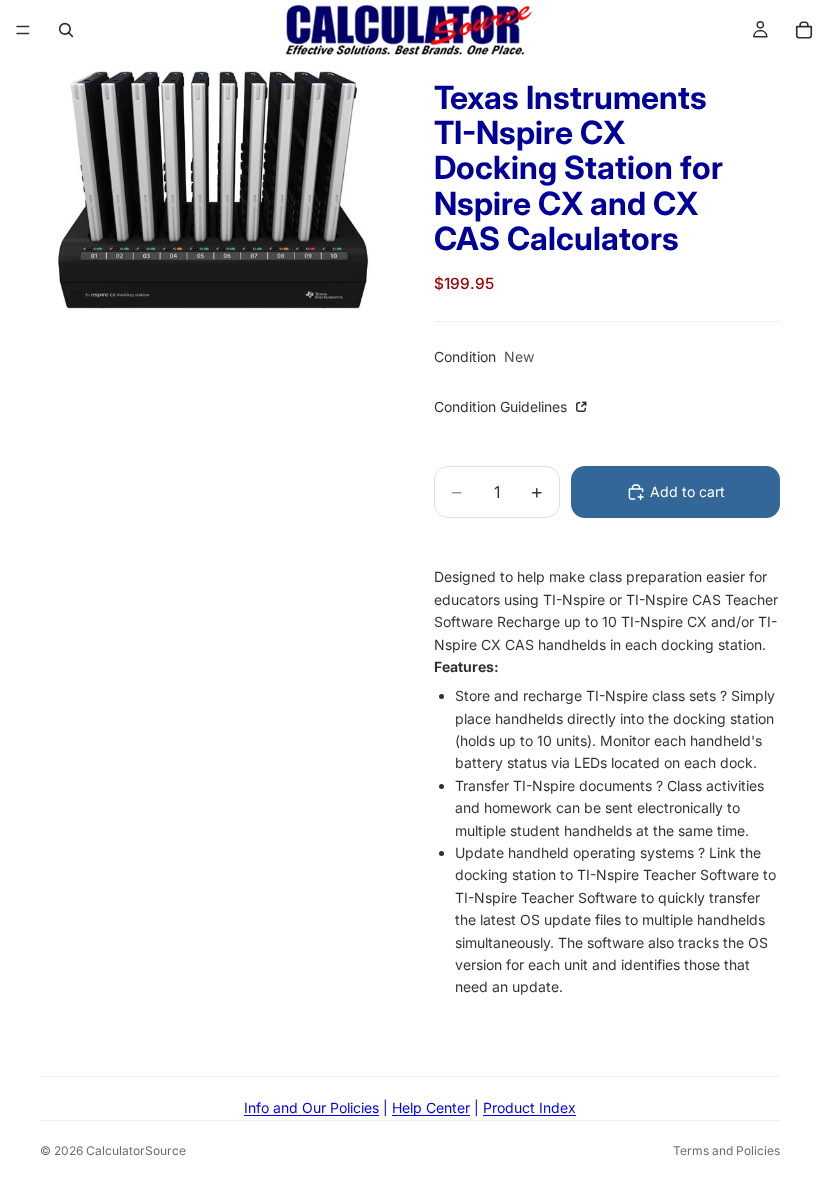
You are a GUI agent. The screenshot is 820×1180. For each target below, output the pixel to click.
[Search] (66, 30)
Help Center (431, 1107)
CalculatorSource (136, 1150)
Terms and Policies (726, 1150)
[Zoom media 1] (213, 190)
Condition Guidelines (502, 406)
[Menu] (23, 30)
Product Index (529, 1107)
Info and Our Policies (311, 1107)
